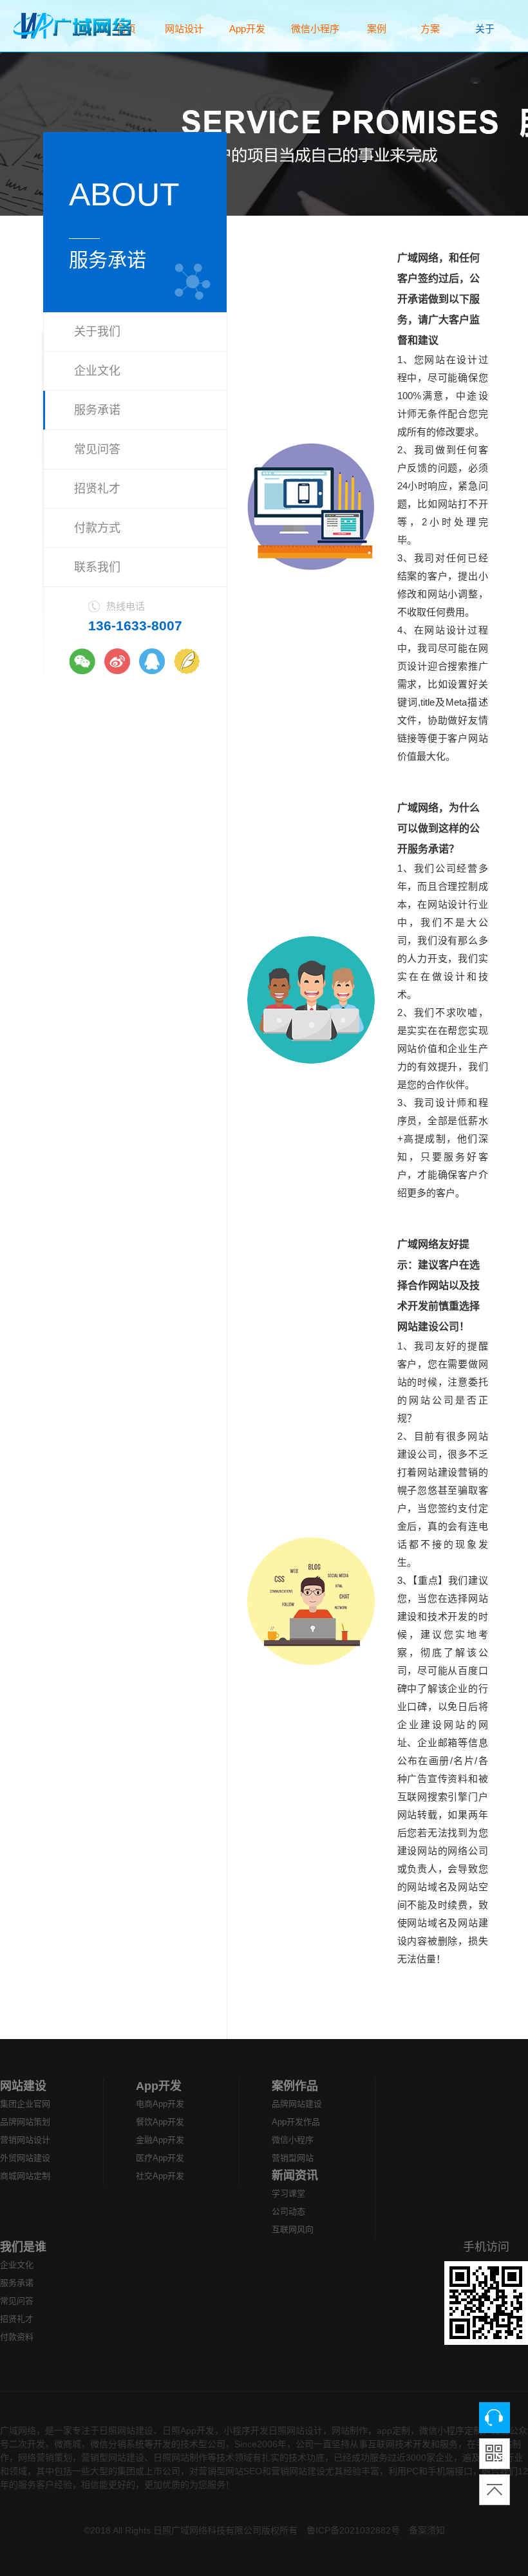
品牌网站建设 (297, 2104)
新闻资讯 (295, 2176)
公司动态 (288, 2211)
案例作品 (295, 2086)
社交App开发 (160, 2176)
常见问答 (97, 449)
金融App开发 (160, 2140)
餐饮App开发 (160, 2122)
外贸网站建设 (25, 2158)
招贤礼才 (97, 489)
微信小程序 (293, 2140)
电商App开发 (160, 2104)
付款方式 (97, 528)
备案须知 (427, 2530)
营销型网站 (293, 2158)
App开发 (159, 2086)
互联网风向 (293, 2229)
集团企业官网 (25, 2104)
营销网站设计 (25, 2140)
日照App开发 (188, 2430)
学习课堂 (288, 2193)
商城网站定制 (25, 2176)
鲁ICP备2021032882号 (353, 2530)
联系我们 (97, 567)
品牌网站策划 (25, 2122)
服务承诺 (97, 410)
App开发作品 (296, 2122)
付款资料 (17, 2337)
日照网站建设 (126, 2430)
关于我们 (97, 332)
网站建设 (23, 2086)
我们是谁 (23, 2247)
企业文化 (97, 371)
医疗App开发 (160, 2158)
